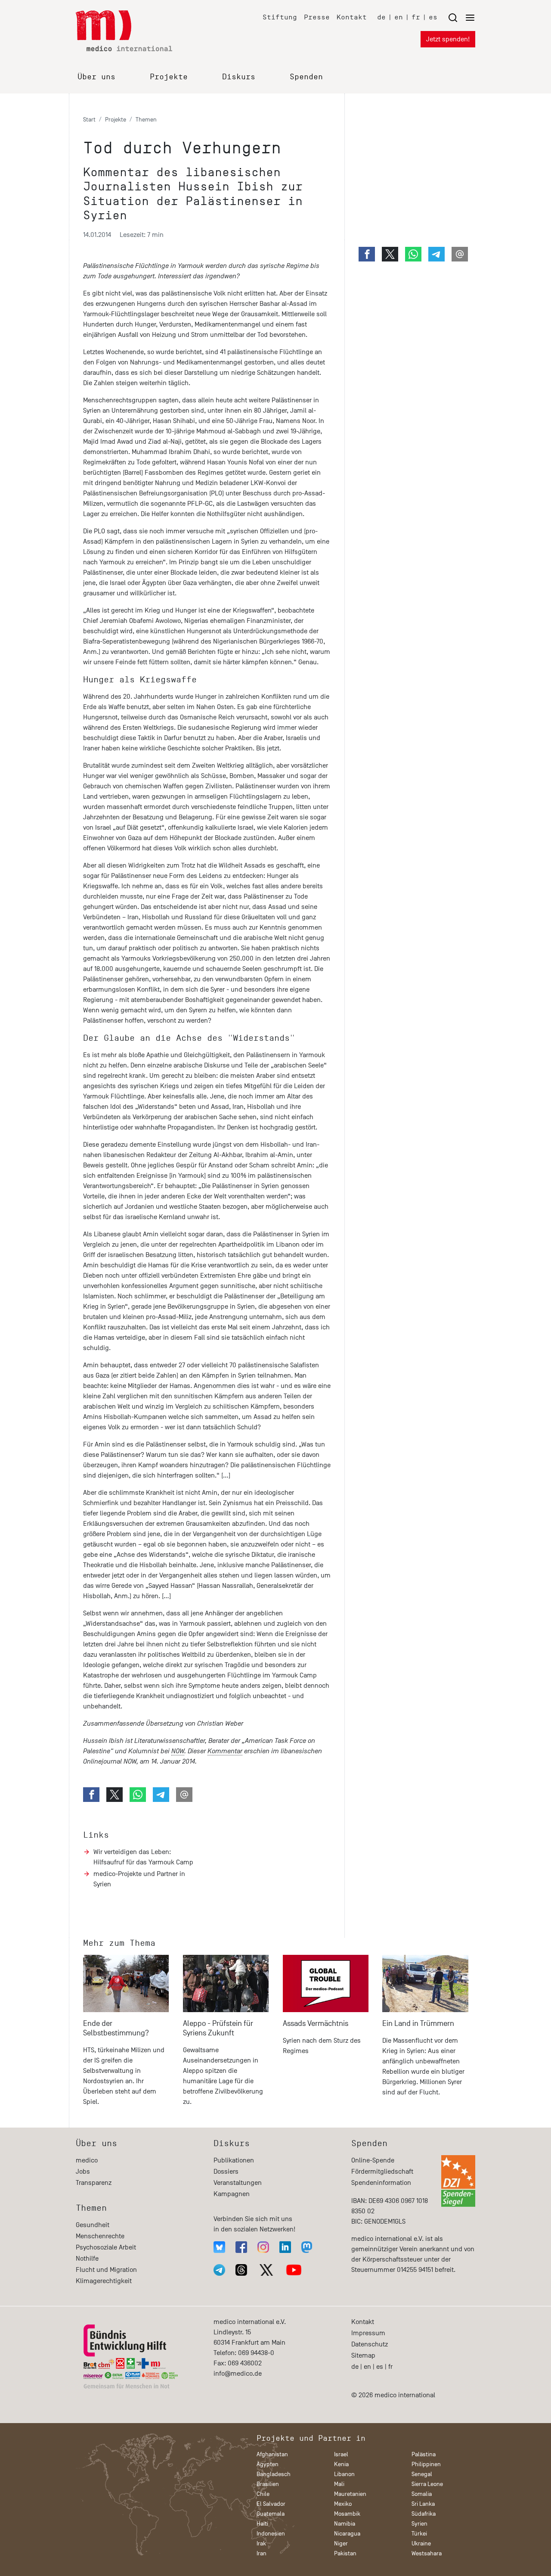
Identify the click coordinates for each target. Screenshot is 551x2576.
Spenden (306, 77)
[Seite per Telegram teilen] (161, 1795)
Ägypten (268, 2464)
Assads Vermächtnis (316, 2024)
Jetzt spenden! (448, 39)
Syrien (419, 2524)
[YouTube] (294, 2270)
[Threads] (241, 2270)
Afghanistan (272, 2454)
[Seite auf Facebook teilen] (91, 1795)
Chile (263, 2494)
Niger (341, 2543)
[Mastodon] (307, 2247)
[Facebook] (241, 2247)
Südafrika (424, 2514)
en (399, 17)
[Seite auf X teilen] (115, 1795)
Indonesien (271, 2534)
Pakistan (345, 2553)
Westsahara (427, 2553)
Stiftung (280, 17)
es (433, 17)
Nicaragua (347, 2534)
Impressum (368, 2333)
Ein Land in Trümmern (418, 2024)
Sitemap (363, 2355)
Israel (341, 2454)
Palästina (424, 2454)
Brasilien (268, 2484)
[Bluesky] (219, 2247)
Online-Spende (373, 2160)
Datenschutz (370, 2344)
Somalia (422, 2494)
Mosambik (347, 2514)
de (381, 17)
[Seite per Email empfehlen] (184, 1795)
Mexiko (343, 2504)
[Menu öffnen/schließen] (461, 17)
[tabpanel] (126, 2034)
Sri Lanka (423, 2504)
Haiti (262, 2524)
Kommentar (225, 1751)
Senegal (422, 2474)
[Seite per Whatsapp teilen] (138, 1795)
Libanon (344, 2474)
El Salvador (271, 2504)
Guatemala (271, 2514)
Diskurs (239, 77)
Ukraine (421, 2543)
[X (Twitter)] (266, 2270)
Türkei (419, 2534)
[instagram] (263, 2247)
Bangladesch (274, 2474)
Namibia (345, 2524)
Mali (339, 2484)
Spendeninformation (381, 2183)
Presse (317, 17)
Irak (261, 2543)
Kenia (341, 2464)
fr (416, 17)
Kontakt (352, 17)
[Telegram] (219, 2270)
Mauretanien (350, 2494)
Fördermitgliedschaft (382, 2172)
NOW (178, 1751)
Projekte (169, 77)
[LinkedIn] (285, 2247)
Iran (262, 2553)
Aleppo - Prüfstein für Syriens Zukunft (218, 2028)
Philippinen (426, 2464)
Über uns (96, 77)
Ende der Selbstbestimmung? (116, 2028)
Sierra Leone (427, 2484)
